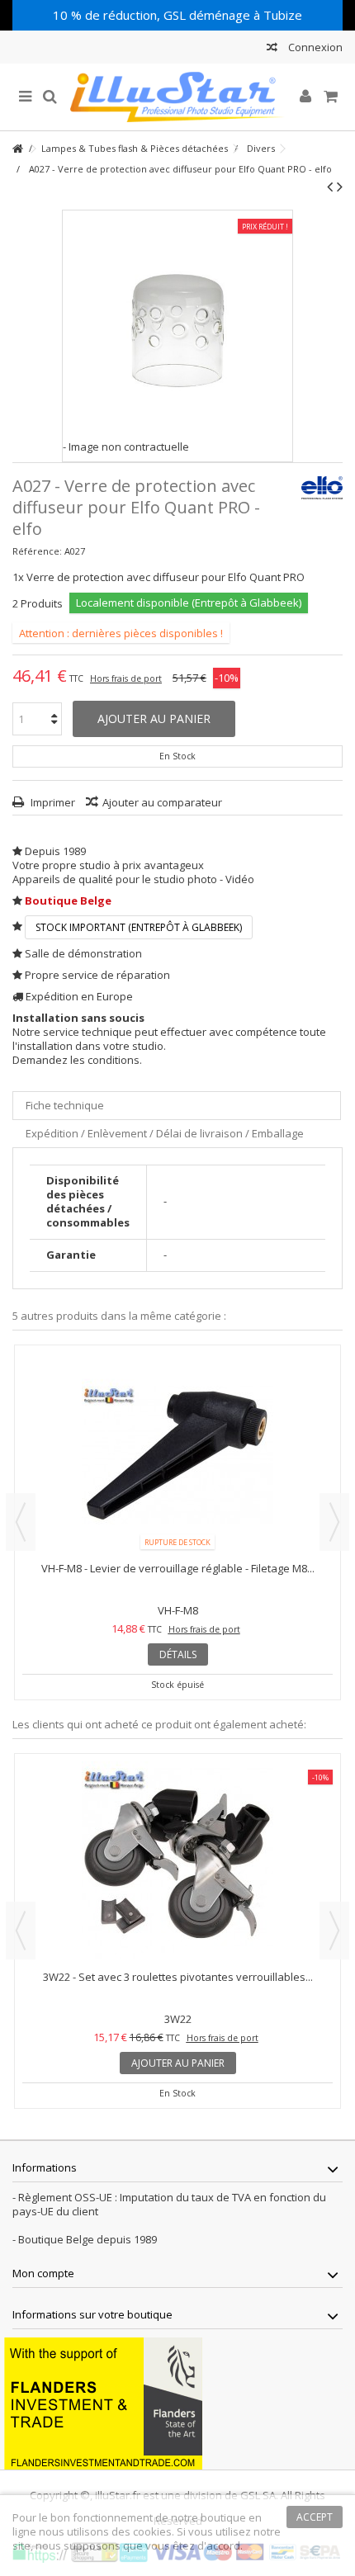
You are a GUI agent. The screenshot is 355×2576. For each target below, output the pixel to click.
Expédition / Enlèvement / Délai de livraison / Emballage (165, 1133)
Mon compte (43, 2273)
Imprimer (52, 802)
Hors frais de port (126, 678)
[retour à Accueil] (17, 149)
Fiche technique (65, 1105)
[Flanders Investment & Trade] (103, 2402)
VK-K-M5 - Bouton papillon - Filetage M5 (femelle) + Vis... (203, 1568)
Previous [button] (21, 1522)
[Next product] (340, 187)
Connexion (314, 47)
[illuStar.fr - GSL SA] (177, 97)
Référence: (37, 551)
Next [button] (334, 1522)
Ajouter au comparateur (162, 802)
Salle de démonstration (83, 953)
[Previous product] (330, 187)
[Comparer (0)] (272, 49)
